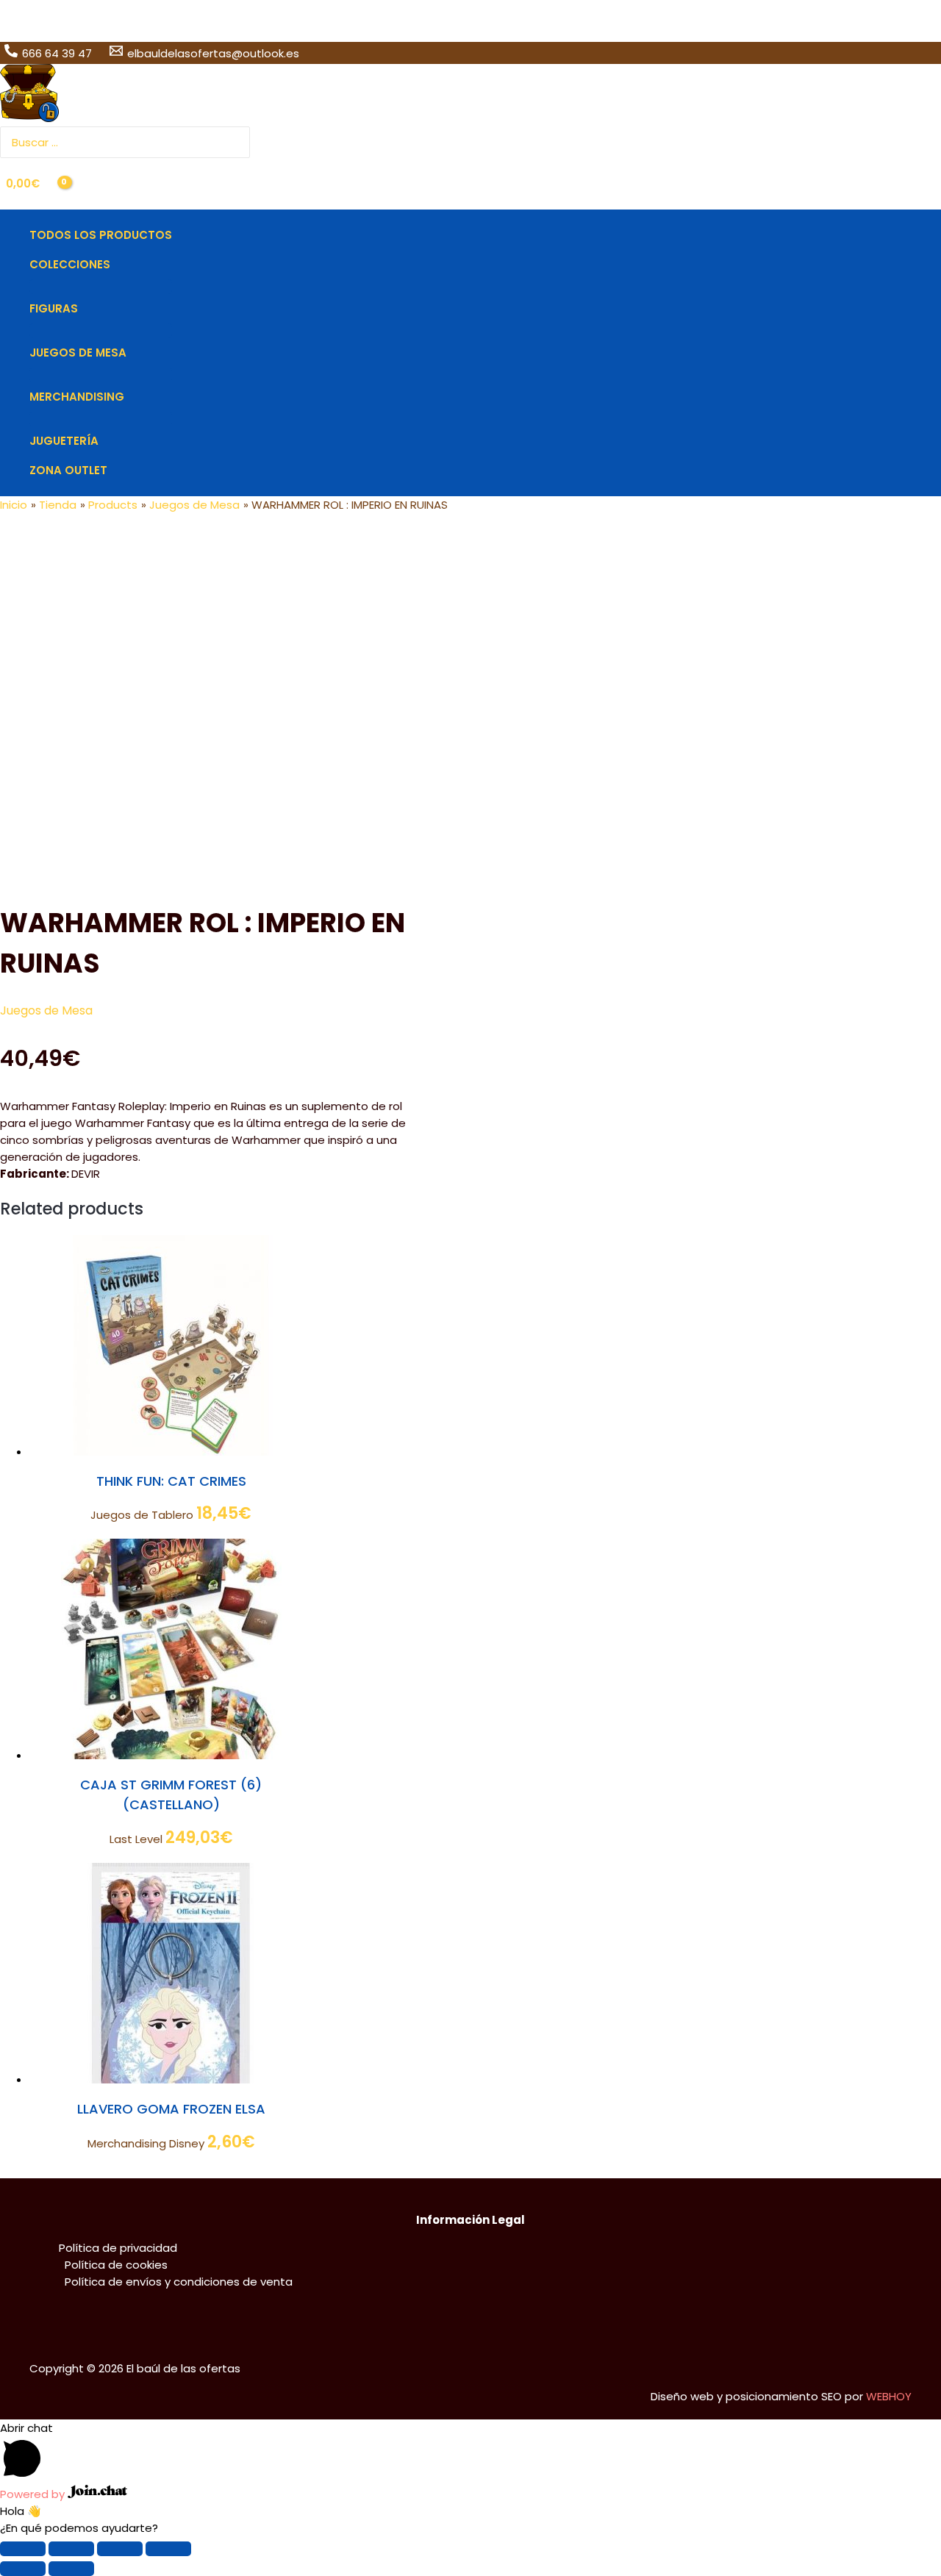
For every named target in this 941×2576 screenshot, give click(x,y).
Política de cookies (116, 2265)
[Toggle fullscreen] (120, 2549)
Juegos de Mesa (46, 1010)
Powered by (34, 2494)
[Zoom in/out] (168, 2549)
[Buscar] (240, 142)
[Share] (71, 2549)
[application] (117, 265)
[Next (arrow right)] (71, 2569)
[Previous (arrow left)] (23, 2569)
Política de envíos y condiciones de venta (179, 2282)
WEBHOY (889, 2396)
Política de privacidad (118, 2248)
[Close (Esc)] (23, 2549)
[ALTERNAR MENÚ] (101, 287)
